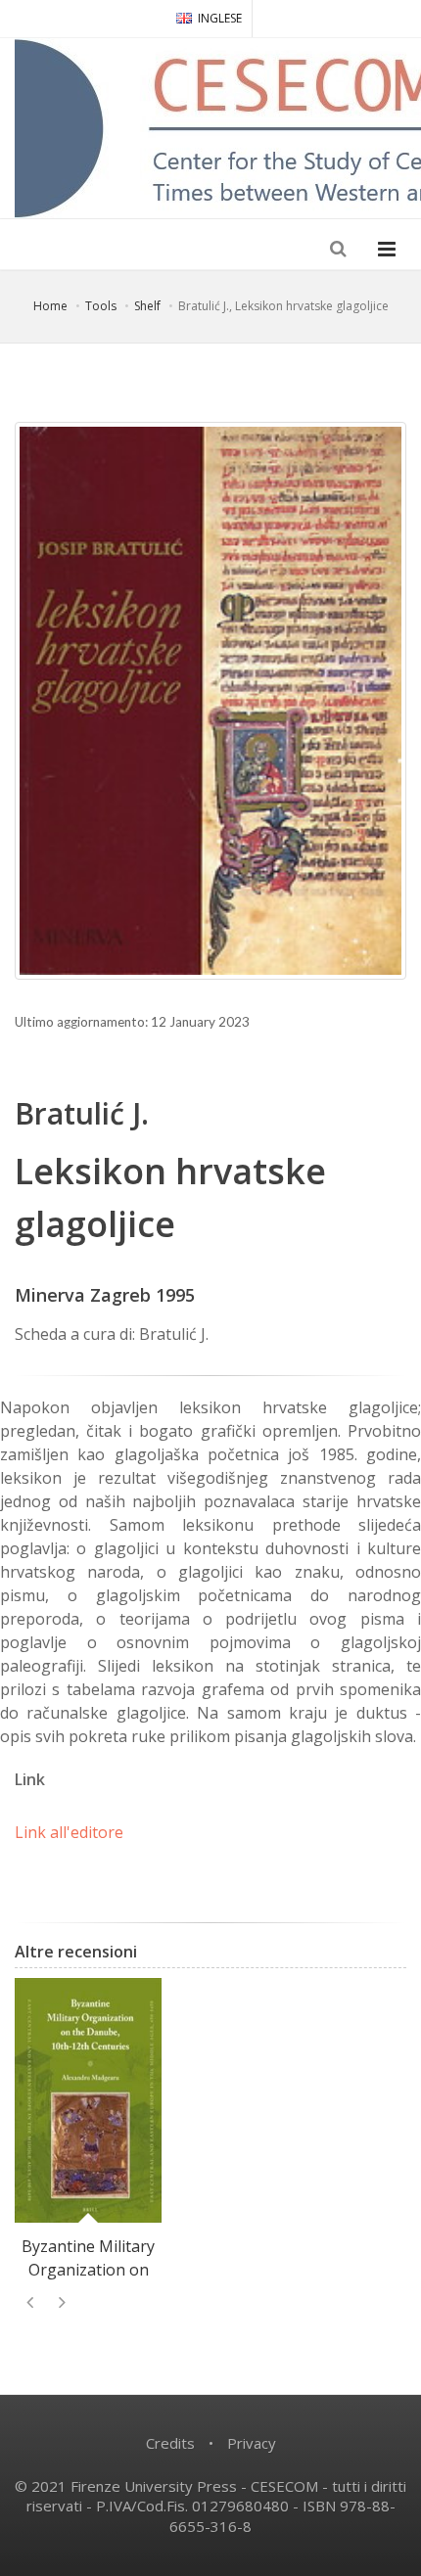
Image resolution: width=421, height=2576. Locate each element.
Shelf (147, 306)
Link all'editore (69, 1832)
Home (50, 306)
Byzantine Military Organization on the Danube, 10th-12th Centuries (89, 2281)
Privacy (252, 2443)
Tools (101, 306)
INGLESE (220, 18)
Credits (170, 2443)
